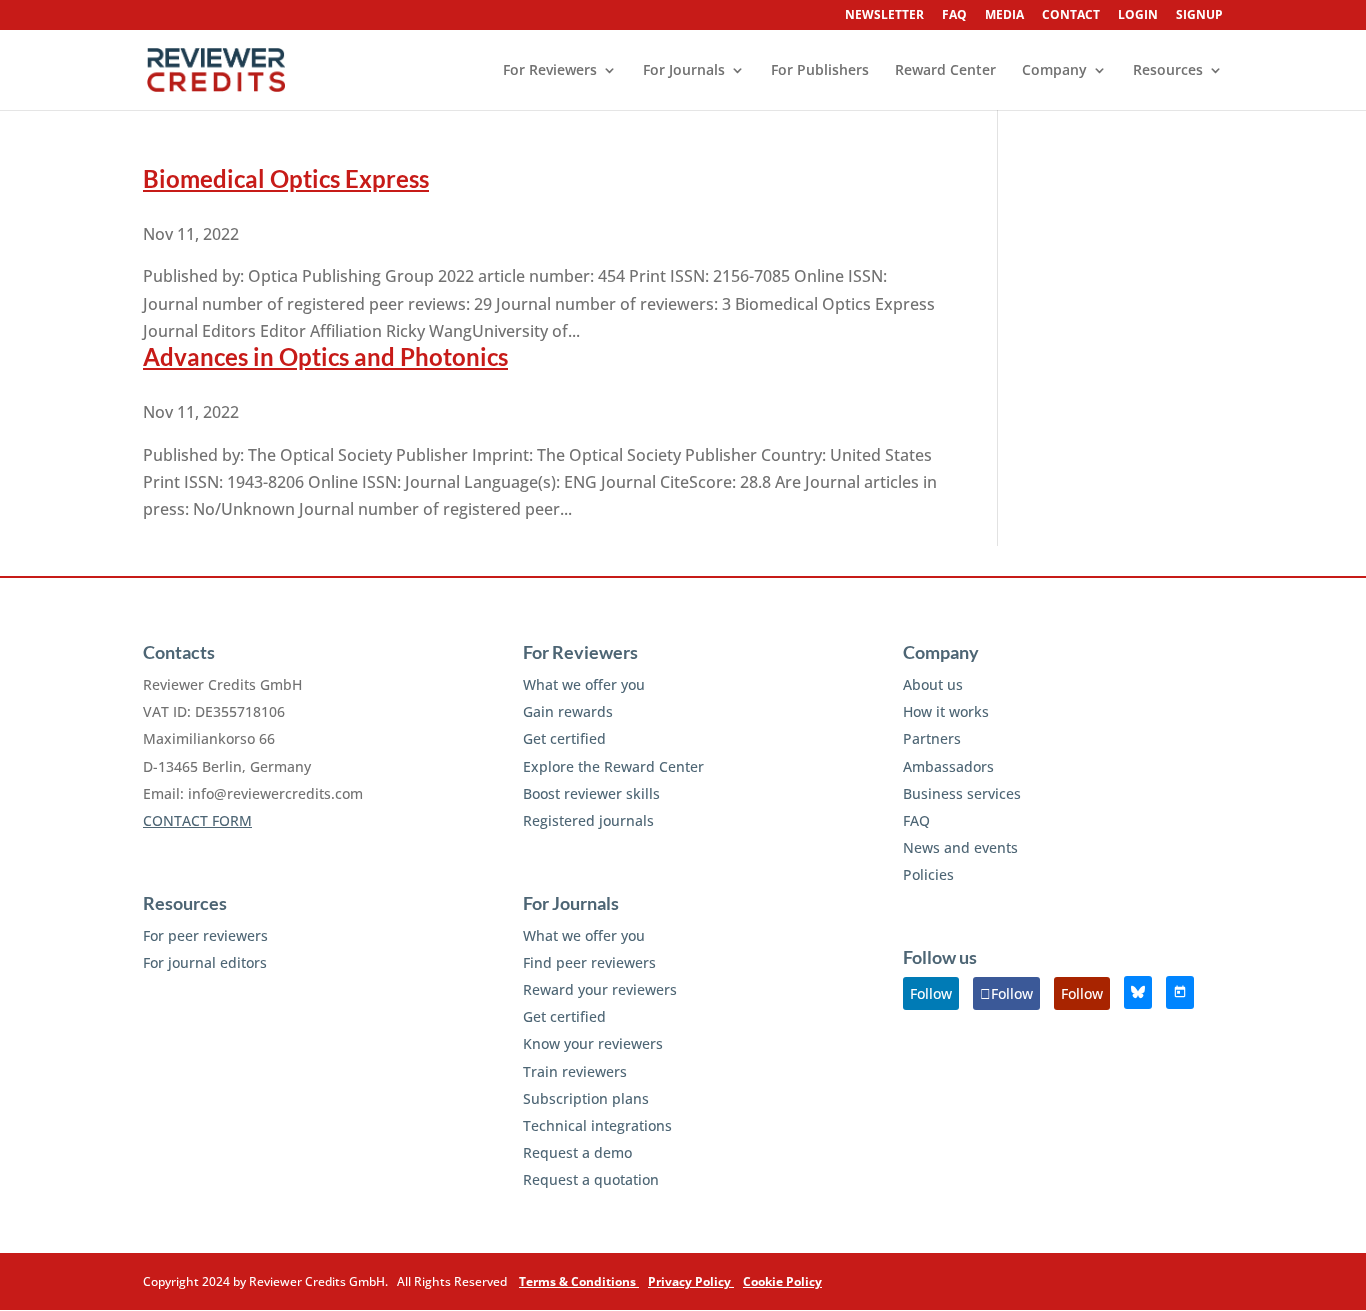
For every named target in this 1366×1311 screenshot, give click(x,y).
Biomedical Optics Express (286, 178)
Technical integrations (597, 1125)
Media (1004, 16)
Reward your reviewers (600, 989)
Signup (1199, 16)
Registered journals (588, 820)
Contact (1071, 16)
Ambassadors (948, 766)
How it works (946, 711)
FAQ (954, 16)
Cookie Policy (782, 1281)
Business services (962, 793)
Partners (932, 738)
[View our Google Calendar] (1180, 992)
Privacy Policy (691, 1281)
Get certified (564, 738)
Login (1138, 16)
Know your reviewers (593, 1043)
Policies (928, 874)
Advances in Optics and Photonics (325, 356)
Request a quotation (591, 1179)
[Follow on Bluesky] (1138, 992)
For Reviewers (550, 71)
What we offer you (584, 684)
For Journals (684, 71)
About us (933, 684)
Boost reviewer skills (591, 793)
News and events (960, 847)
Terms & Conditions (579, 1281)
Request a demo (577, 1152)
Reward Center (945, 71)
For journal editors (205, 962)
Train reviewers (575, 1071)
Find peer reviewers (589, 962)
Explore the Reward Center (613, 766)
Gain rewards (568, 711)
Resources (1168, 71)
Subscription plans (586, 1098)
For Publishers (820, 71)
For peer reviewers (205, 935)
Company (1054, 71)
